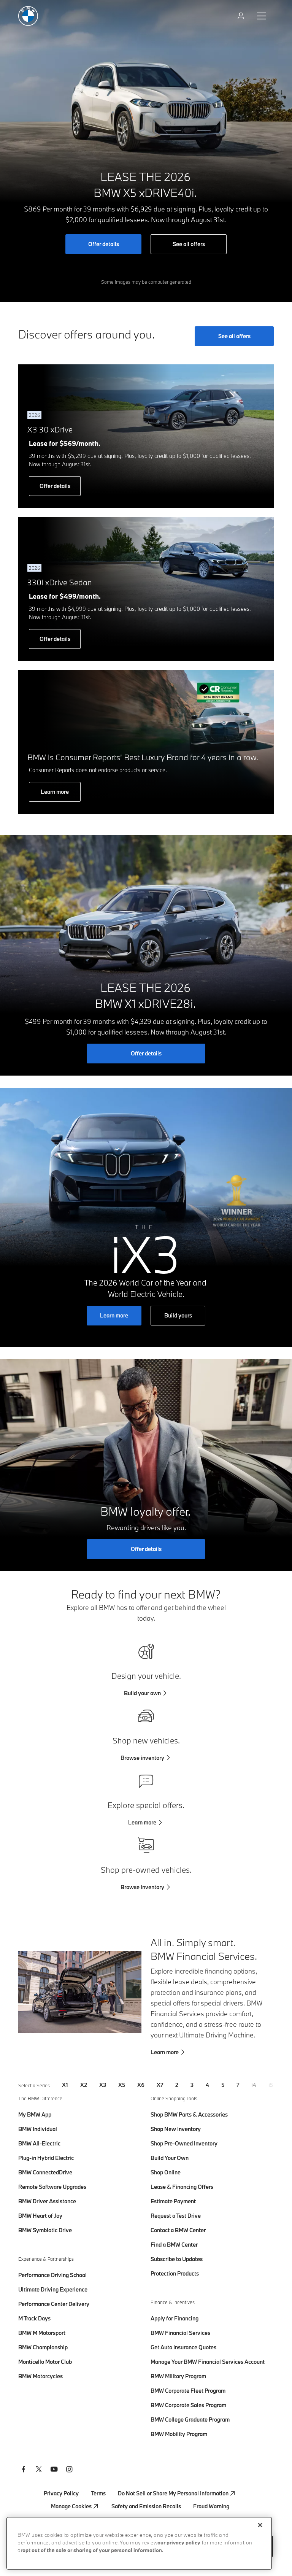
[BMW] (28, 16)
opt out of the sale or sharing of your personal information (92, 2551)
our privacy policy (179, 2543)
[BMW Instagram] (69, 2470)
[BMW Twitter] (39, 2470)
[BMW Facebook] (24, 2470)
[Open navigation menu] (262, 16)
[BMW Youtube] (54, 2470)
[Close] (260, 2525)
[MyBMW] (242, 16)
